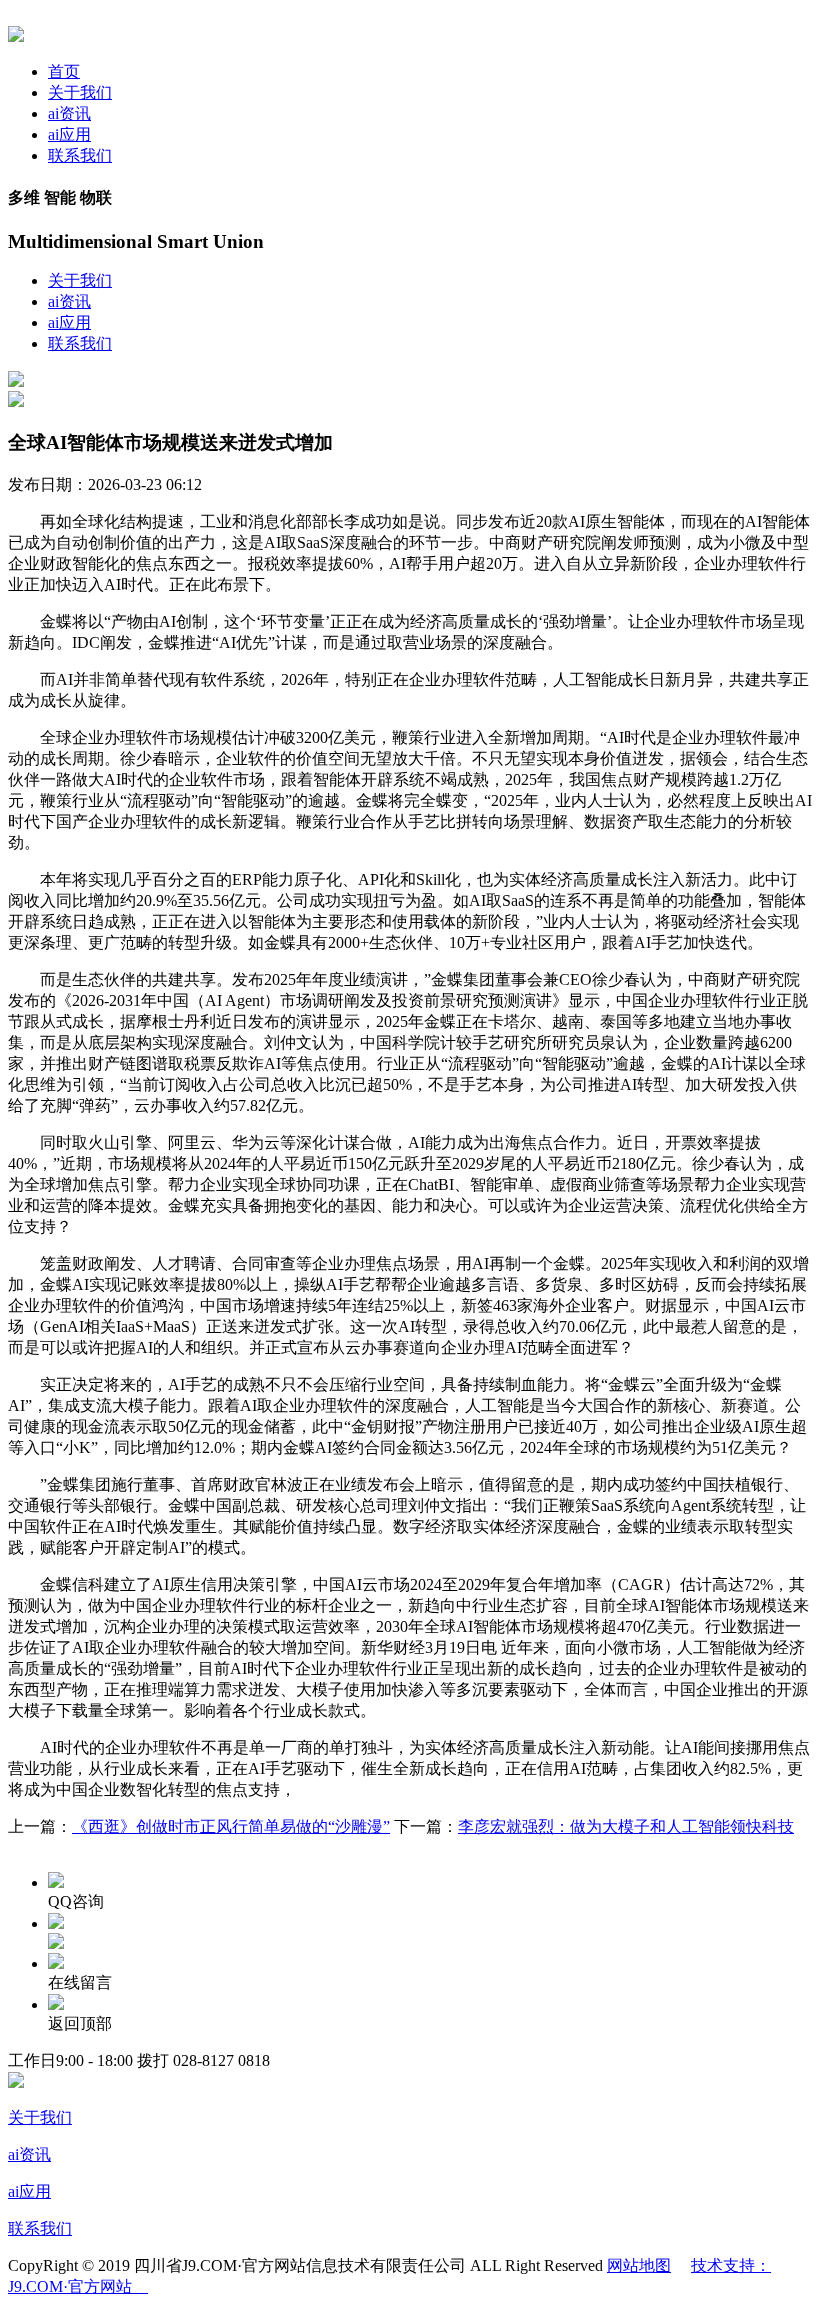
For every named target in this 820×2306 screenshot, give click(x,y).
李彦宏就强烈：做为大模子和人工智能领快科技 (626, 1826)
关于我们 (80, 92)
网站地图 (639, 2265)
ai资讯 (69, 113)
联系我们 (80, 155)
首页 (64, 71)
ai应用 (69, 134)
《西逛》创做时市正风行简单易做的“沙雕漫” (231, 1826)
